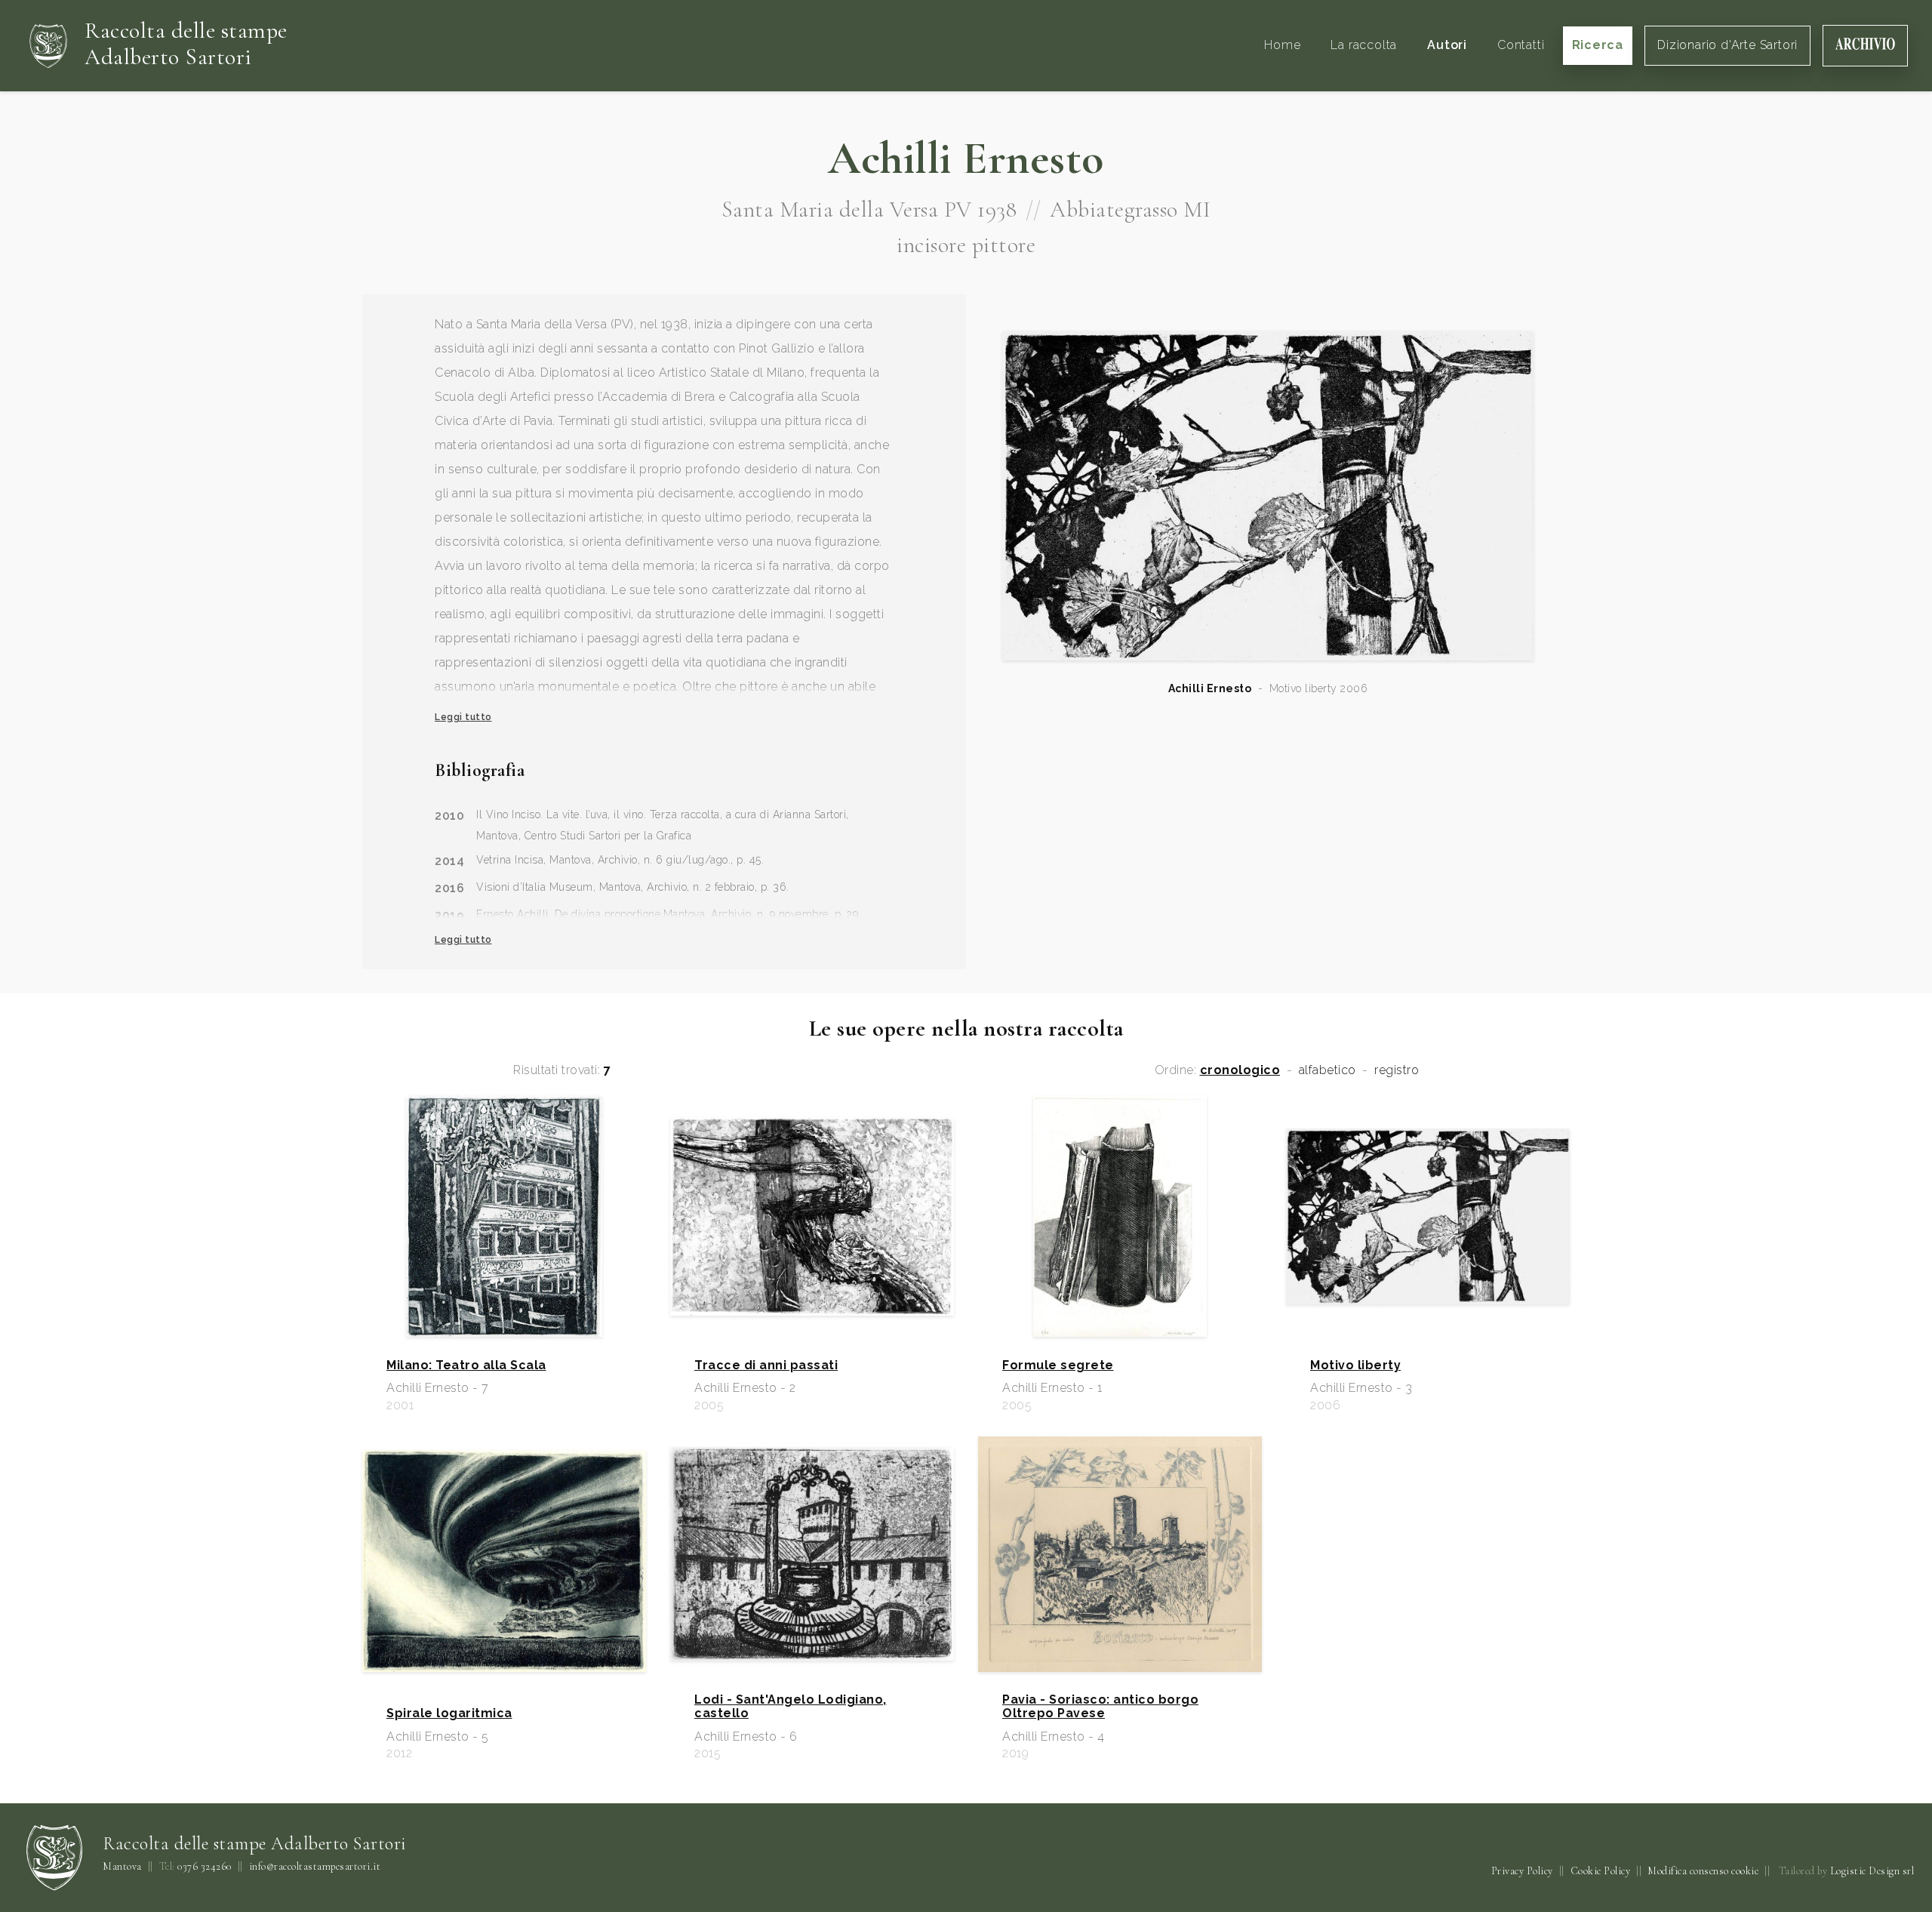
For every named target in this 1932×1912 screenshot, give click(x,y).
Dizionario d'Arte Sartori (1727, 45)
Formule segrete (1058, 1365)
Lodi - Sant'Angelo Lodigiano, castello (791, 1707)
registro (1397, 1070)
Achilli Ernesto (1210, 688)
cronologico (1240, 1070)
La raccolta (1364, 45)
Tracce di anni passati (766, 1365)
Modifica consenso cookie (1703, 1871)
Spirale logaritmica (449, 1713)
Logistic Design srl (1872, 1871)
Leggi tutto (463, 717)
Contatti (1521, 45)
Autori (1447, 45)
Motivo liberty (1355, 1365)
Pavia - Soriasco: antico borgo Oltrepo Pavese (1100, 1707)
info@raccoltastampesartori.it (315, 1867)
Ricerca (1598, 45)
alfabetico (1327, 1070)
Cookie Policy (1601, 1871)
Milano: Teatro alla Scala (466, 1365)
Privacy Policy (1522, 1871)
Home (1282, 45)
